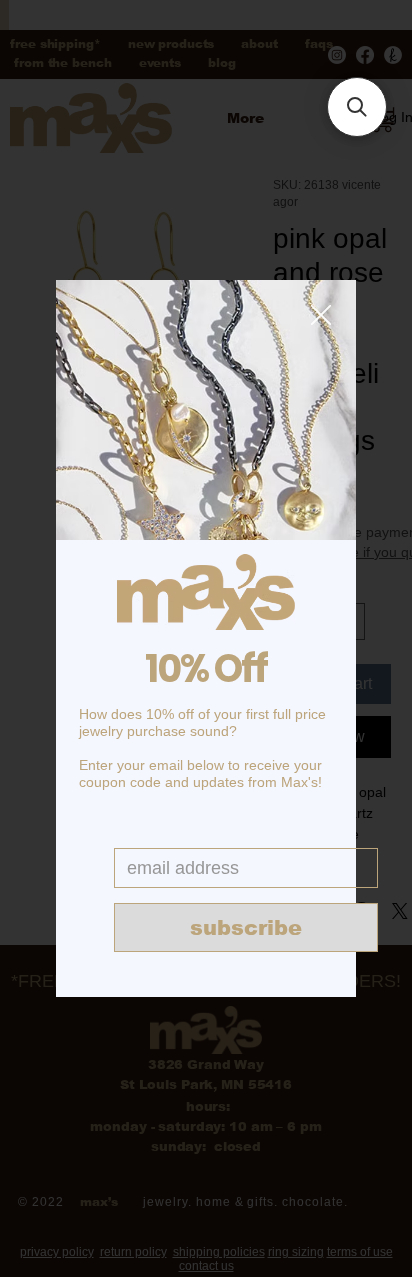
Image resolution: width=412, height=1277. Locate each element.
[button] (321, 316)
